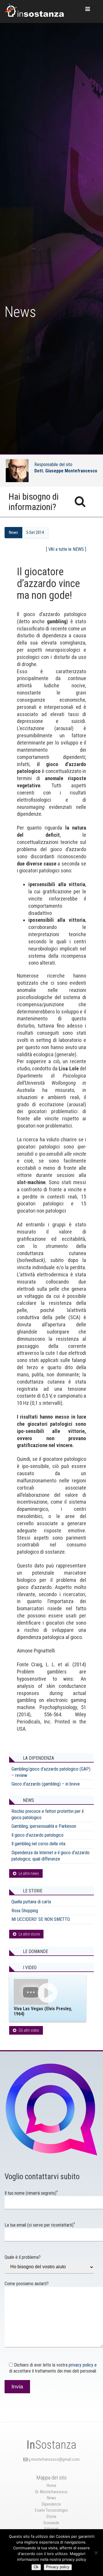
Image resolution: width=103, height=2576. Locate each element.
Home (51, 2486)
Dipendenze (51, 2504)
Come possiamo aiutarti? (27, 2284)
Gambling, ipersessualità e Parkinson (44, 1826)
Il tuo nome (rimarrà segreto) (31, 2193)
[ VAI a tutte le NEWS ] (66, 549)
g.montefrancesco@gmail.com (54, 2459)
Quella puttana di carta (31, 1902)
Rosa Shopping (25, 1911)
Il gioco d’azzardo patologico (37, 1835)
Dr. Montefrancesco (51, 2492)
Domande (51, 2523)
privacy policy (81, 2365)
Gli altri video (29, 2030)
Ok (36, 2567)
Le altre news (29, 1873)
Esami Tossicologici (51, 2510)
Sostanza (51, 2445)
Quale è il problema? (23, 2257)
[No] (96, 2553)
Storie (51, 2517)
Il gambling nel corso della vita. (39, 1844)
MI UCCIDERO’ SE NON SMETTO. (41, 1919)
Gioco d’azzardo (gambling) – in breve (46, 1784)
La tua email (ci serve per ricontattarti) (40, 2225)
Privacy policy (58, 2567)
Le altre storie (29, 1934)
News (13, 533)
